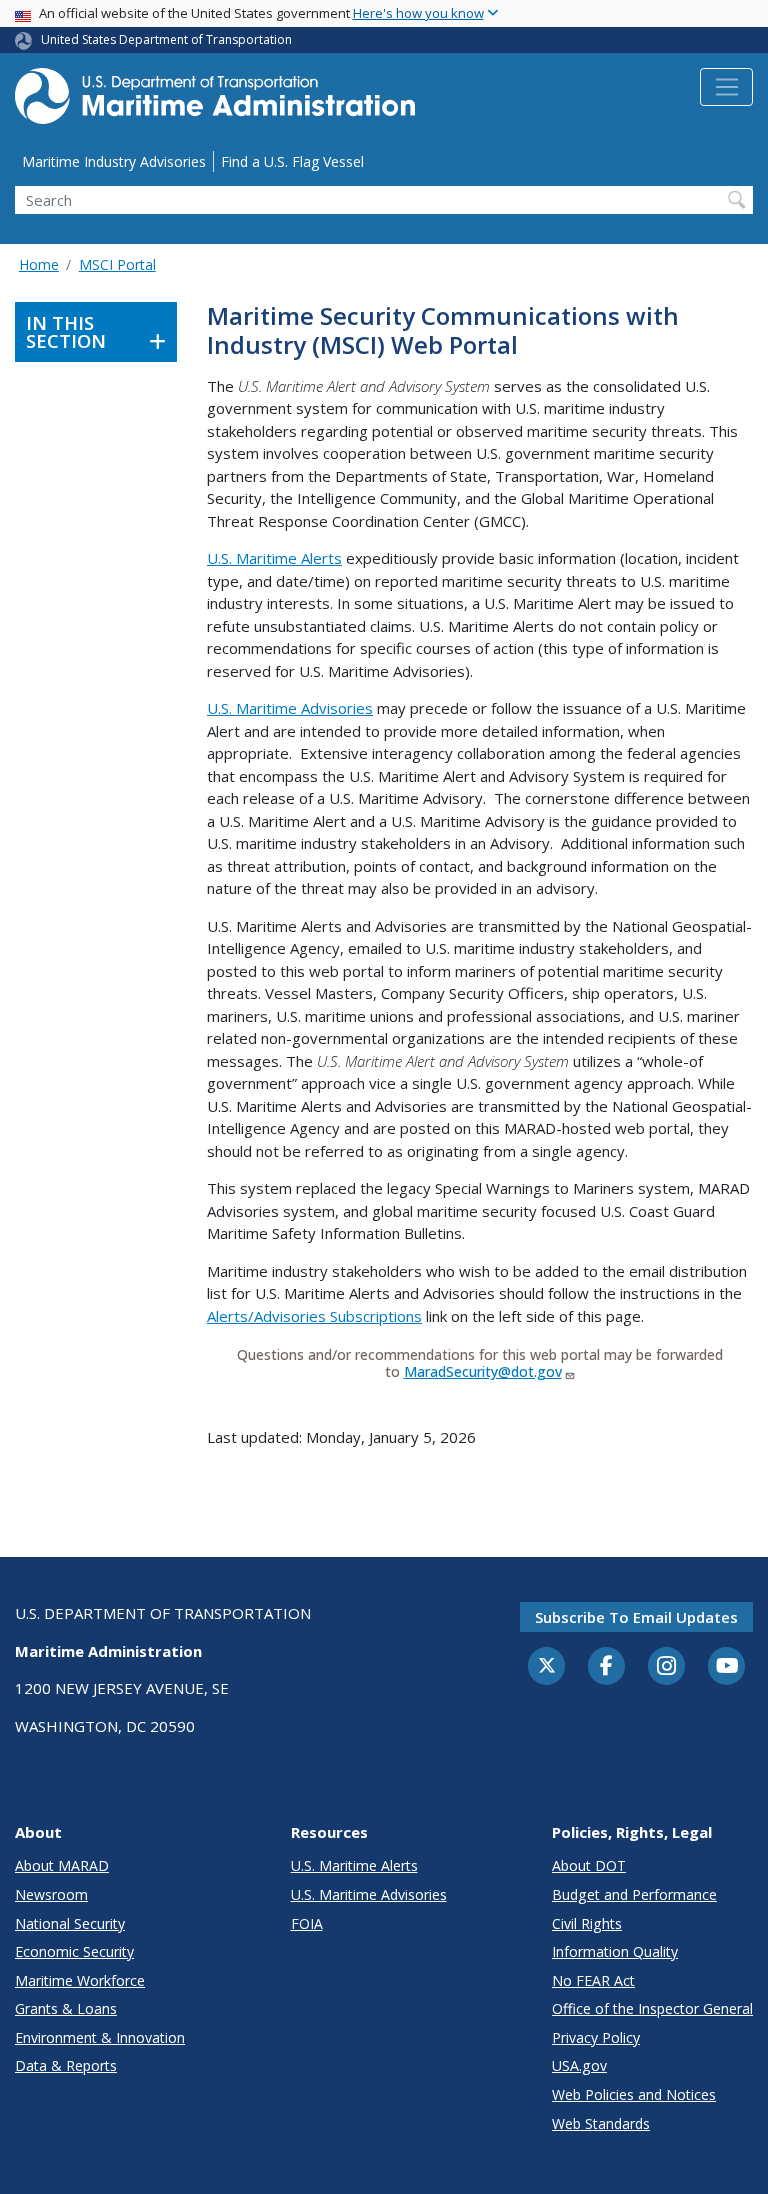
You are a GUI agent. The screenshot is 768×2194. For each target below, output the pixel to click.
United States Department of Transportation (166, 39)
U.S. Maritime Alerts (274, 558)
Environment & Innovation (100, 2037)
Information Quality (615, 1951)
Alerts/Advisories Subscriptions (314, 1316)
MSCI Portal (117, 264)
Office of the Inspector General (652, 2008)
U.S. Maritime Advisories (290, 708)
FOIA (307, 1923)
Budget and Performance (634, 1894)
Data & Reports (66, 2065)
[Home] (215, 101)
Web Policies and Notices (634, 2094)
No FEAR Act (593, 1980)
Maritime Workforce (80, 1980)
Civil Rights (587, 1923)
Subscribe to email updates (636, 1617)
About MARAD (62, 1865)
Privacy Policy (596, 2037)
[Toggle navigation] (726, 87)
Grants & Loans (66, 2008)
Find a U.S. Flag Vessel (292, 161)
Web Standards (601, 2123)
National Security (70, 1923)
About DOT (589, 1865)
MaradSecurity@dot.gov (483, 1371)
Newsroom (51, 1894)
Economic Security (74, 1951)
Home (39, 264)
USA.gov (579, 2065)
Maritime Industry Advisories (114, 161)
